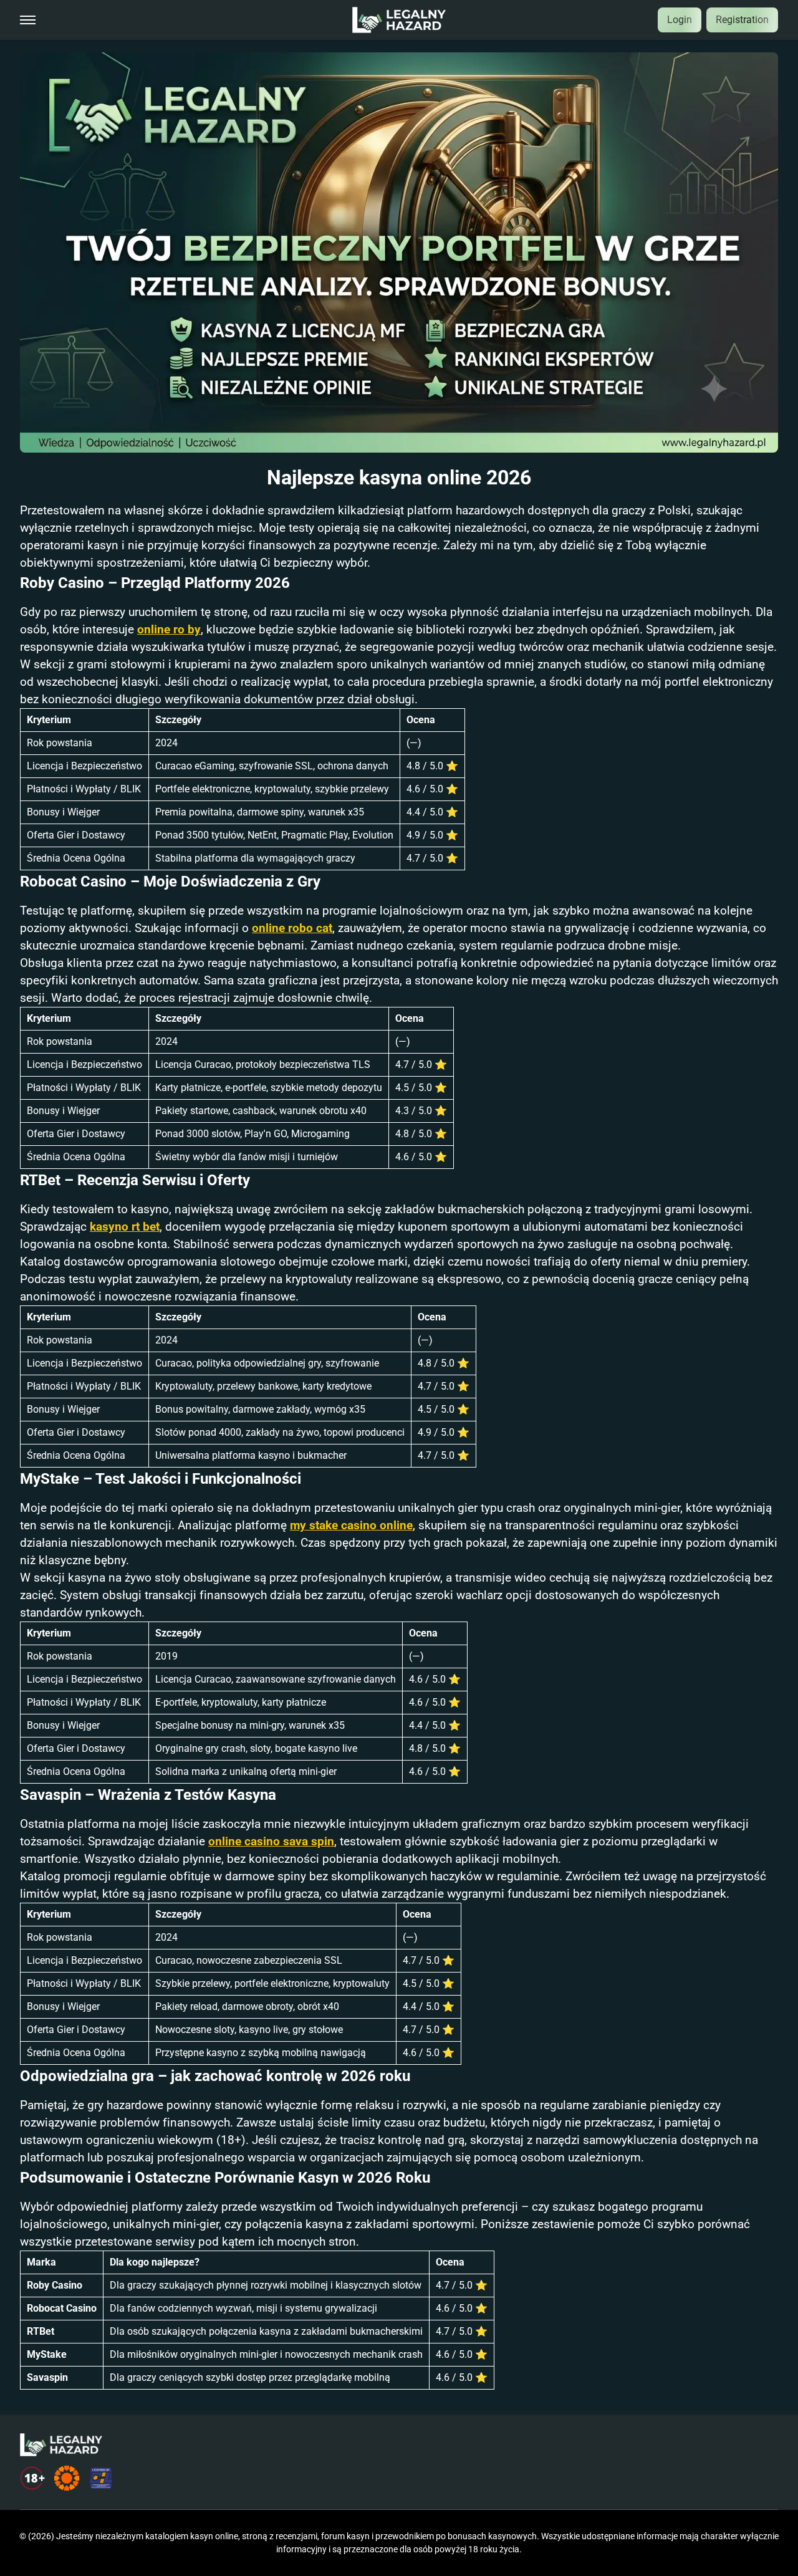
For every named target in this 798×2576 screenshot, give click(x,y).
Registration (742, 20)
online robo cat (292, 928)
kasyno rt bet (125, 1227)
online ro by (169, 630)
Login (680, 20)
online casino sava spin (271, 1842)
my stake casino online (351, 1526)
